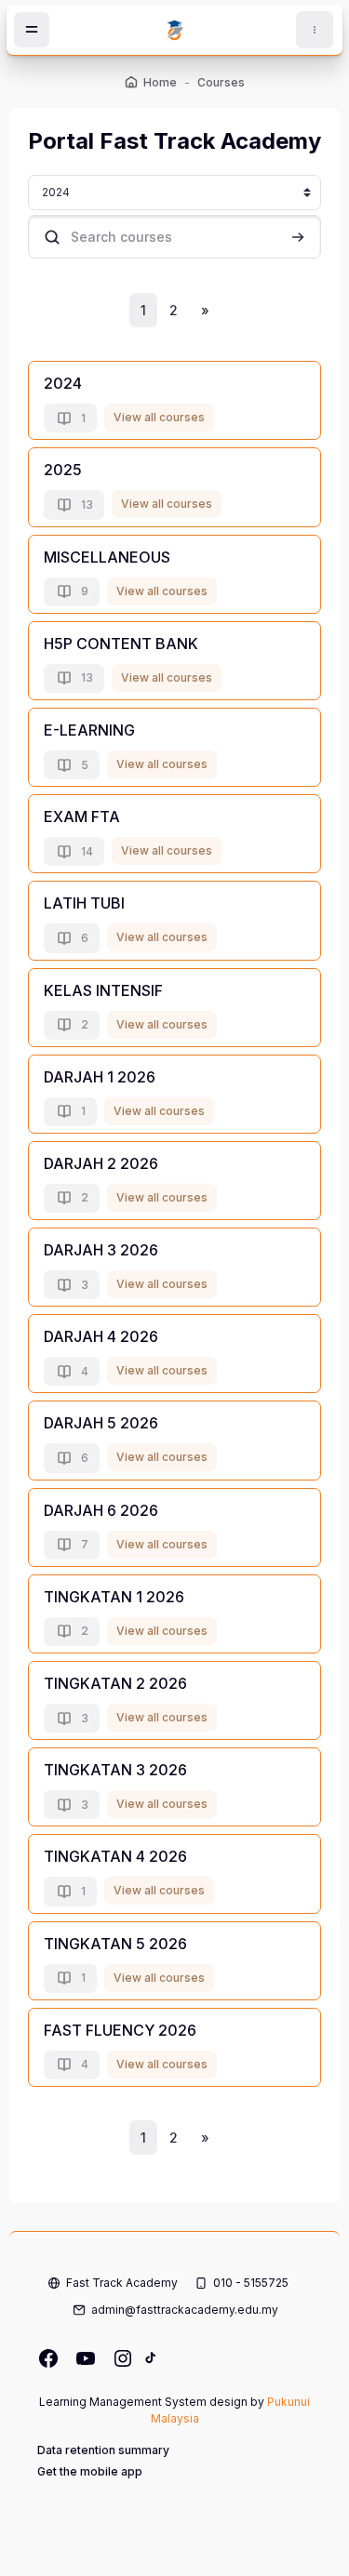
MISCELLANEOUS (107, 557)
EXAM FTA (82, 817)
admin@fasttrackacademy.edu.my (185, 2310)
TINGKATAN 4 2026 (115, 1856)
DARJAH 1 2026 (100, 1077)
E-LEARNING (89, 730)
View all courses (159, 417)
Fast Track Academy (122, 2283)
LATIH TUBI (84, 903)
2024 (63, 383)
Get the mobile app (90, 2471)
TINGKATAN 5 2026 (115, 1944)
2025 (63, 470)
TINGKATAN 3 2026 (115, 1770)
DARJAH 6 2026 (101, 1510)
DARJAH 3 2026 (101, 1250)
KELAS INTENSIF (103, 990)
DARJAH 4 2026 (101, 1336)
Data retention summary (103, 2450)
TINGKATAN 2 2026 (115, 1683)
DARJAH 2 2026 (101, 1163)
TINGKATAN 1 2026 (114, 1597)
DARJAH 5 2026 (101, 1423)
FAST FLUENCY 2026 (120, 2030)
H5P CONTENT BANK (121, 644)
